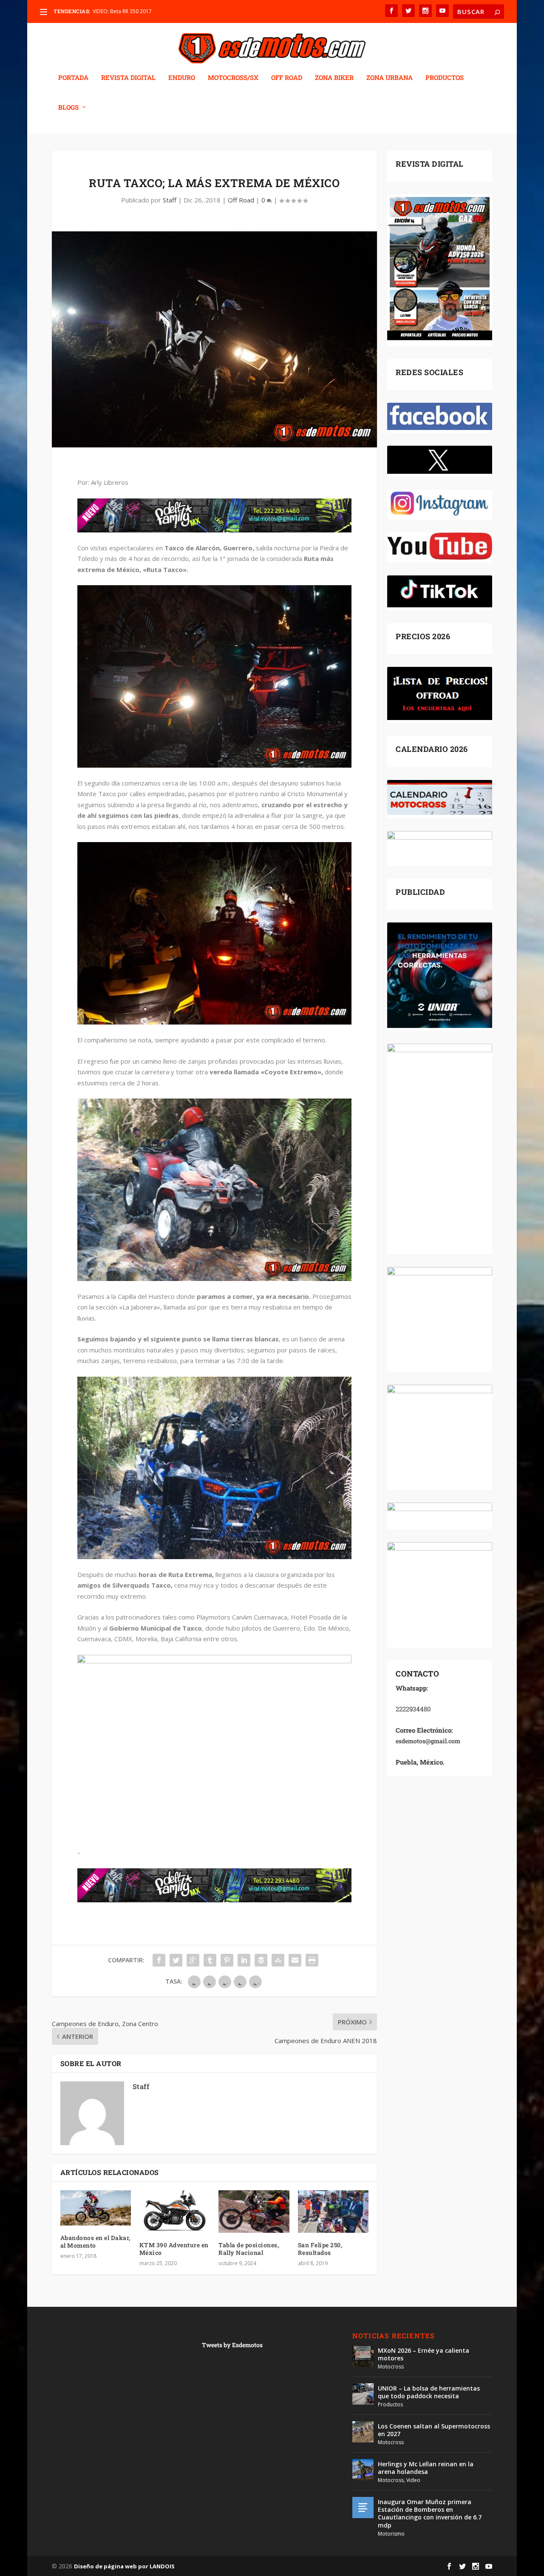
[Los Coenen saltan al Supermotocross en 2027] (363, 2432)
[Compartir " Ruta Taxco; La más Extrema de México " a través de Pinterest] (227, 1960)
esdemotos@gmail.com (428, 1741)
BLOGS (68, 108)
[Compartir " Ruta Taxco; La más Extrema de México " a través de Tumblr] (210, 1960)
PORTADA (73, 78)
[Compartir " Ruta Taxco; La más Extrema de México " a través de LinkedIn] (244, 1960)
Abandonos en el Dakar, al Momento (95, 2242)
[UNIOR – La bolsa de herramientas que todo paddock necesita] (363, 2394)
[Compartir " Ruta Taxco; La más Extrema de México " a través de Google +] (193, 1960)
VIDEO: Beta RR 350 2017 (122, 11)
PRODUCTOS (445, 78)
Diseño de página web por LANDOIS (124, 2566)
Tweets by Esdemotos (232, 2345)
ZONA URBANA (390, 78)
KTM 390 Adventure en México (174, 2249)
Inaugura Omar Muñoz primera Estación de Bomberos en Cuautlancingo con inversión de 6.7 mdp (430, 2513)
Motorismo (391, 2534)
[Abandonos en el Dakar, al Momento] (96, 2208)
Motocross (391, 2367)
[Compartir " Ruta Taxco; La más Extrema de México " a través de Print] (312, 1960)
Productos (390, 2404)
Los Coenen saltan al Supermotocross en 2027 (434, 2430)
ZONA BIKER (334, 78)
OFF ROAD (287, 78)
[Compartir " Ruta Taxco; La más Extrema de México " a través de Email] (295, 1960)
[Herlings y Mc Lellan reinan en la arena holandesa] (363, 2470)
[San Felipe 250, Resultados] (333, 2212)
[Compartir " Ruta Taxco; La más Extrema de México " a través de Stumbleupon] (278, 1960)
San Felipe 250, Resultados (320, 2249)
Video (413, 2480)
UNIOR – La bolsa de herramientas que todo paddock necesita (429, 2392)
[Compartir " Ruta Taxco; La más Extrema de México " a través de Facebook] (159, 1960)
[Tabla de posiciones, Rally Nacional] (254, 2212)
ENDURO (182, 78)
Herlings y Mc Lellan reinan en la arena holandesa (426, 2468)
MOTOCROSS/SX (233, 78)
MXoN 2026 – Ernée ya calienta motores (424, 2354)
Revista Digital (128, 78)
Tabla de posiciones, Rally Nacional (249, 2249)
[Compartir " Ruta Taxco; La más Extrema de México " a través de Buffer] (261, 1960)
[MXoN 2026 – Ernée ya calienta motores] (363, 2356)
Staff (170, 200)
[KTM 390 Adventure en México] (175, 2212)
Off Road (241, 200)
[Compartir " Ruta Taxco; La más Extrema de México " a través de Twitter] (176, 1960)
